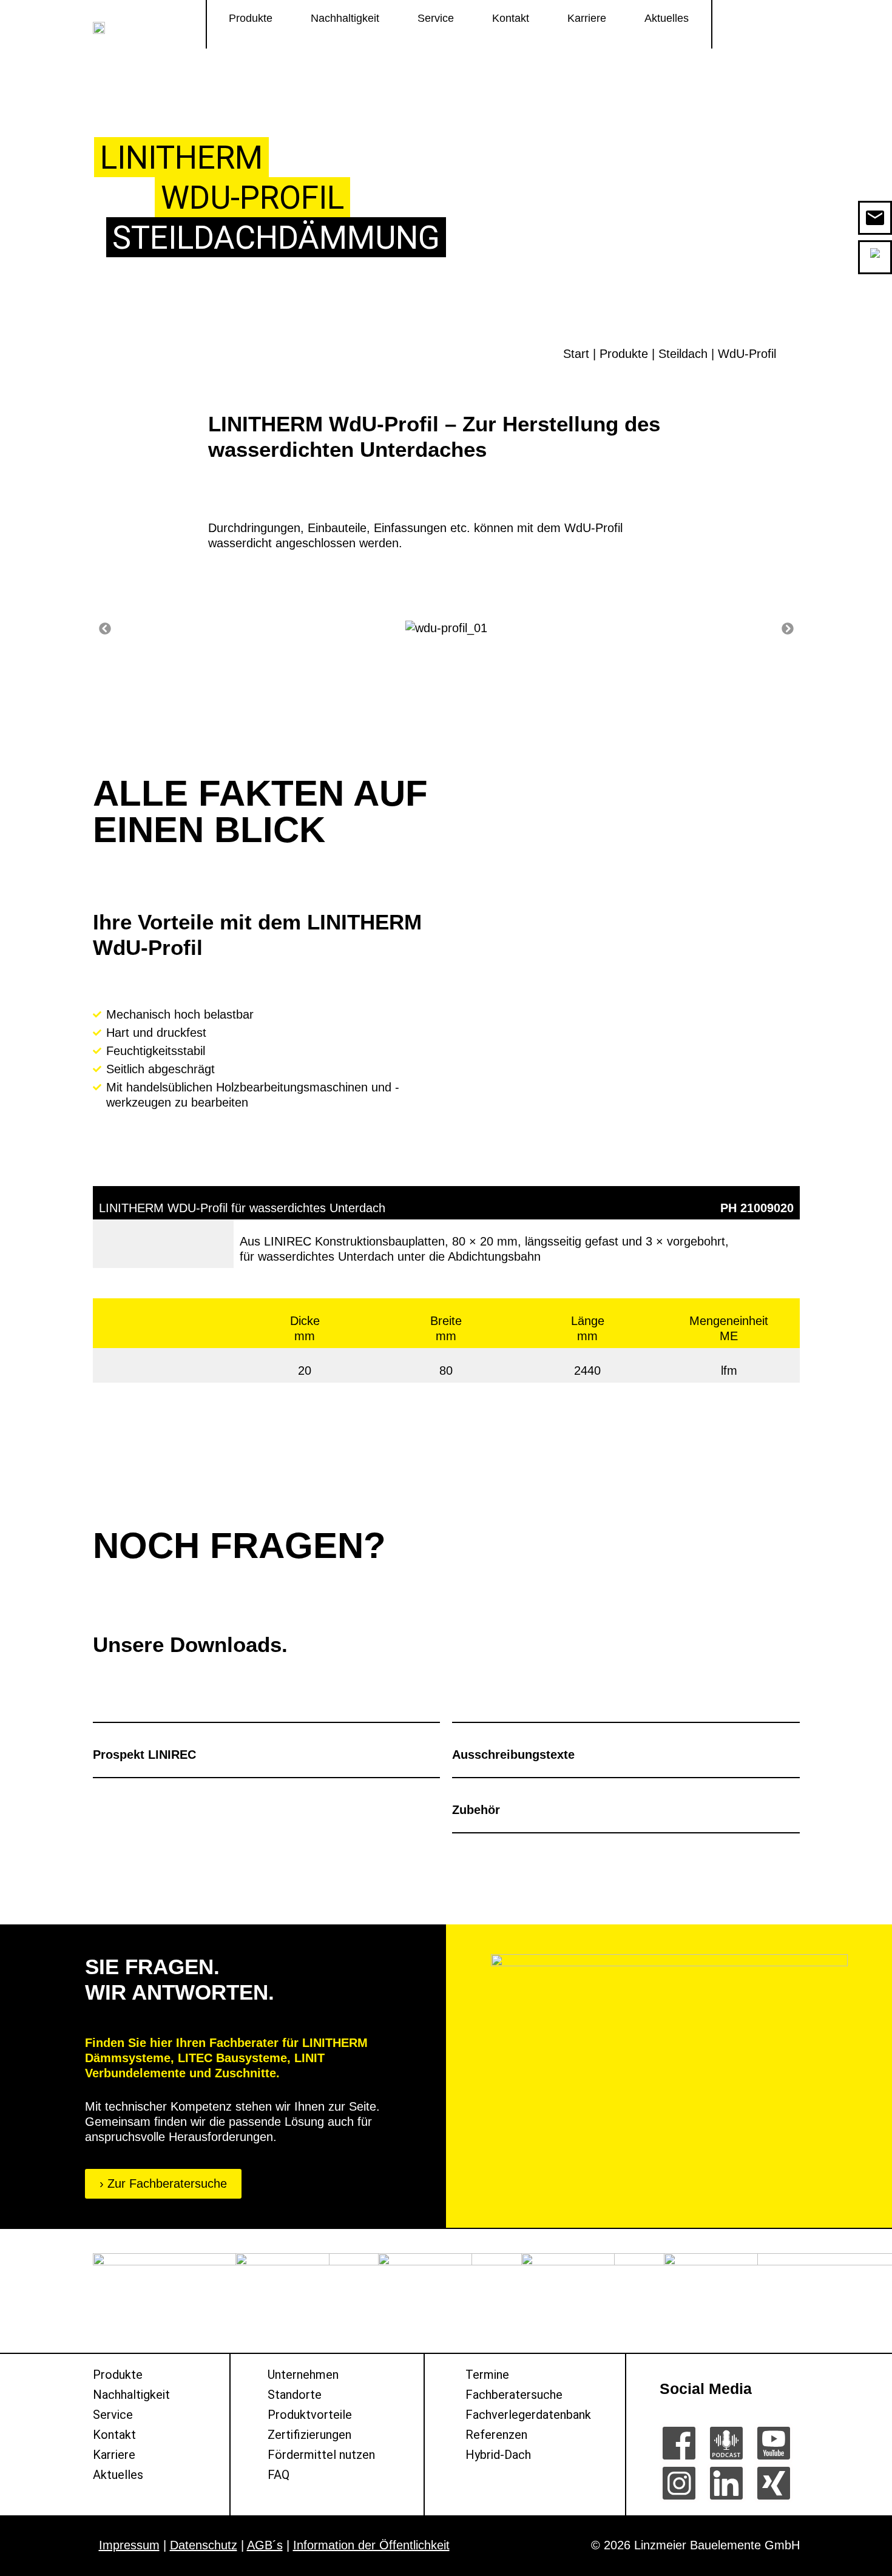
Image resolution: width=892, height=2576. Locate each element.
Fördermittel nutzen (321, 2455)
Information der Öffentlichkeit (371, 2545)
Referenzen (496, 2435)
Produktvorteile (310, 2415)
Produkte (251, 18)
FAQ (279, 2475)
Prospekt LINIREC (144, 1755)
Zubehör (476, 1810)
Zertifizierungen (309, 2435)
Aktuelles (667, 18)
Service (436, 18)
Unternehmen (303, 2375)
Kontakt (511, 18)
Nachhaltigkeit (345, 18)
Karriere (587, 18)
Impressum (129, 2545)
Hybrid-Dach (498, 2455)
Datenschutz (204, 2545)
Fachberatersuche (514, 2395)
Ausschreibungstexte (513, 1755)
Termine (487, 2375)
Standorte (295, 2395)
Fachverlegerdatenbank (528, 2415)
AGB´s (265, 2545)
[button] (105, 629)
